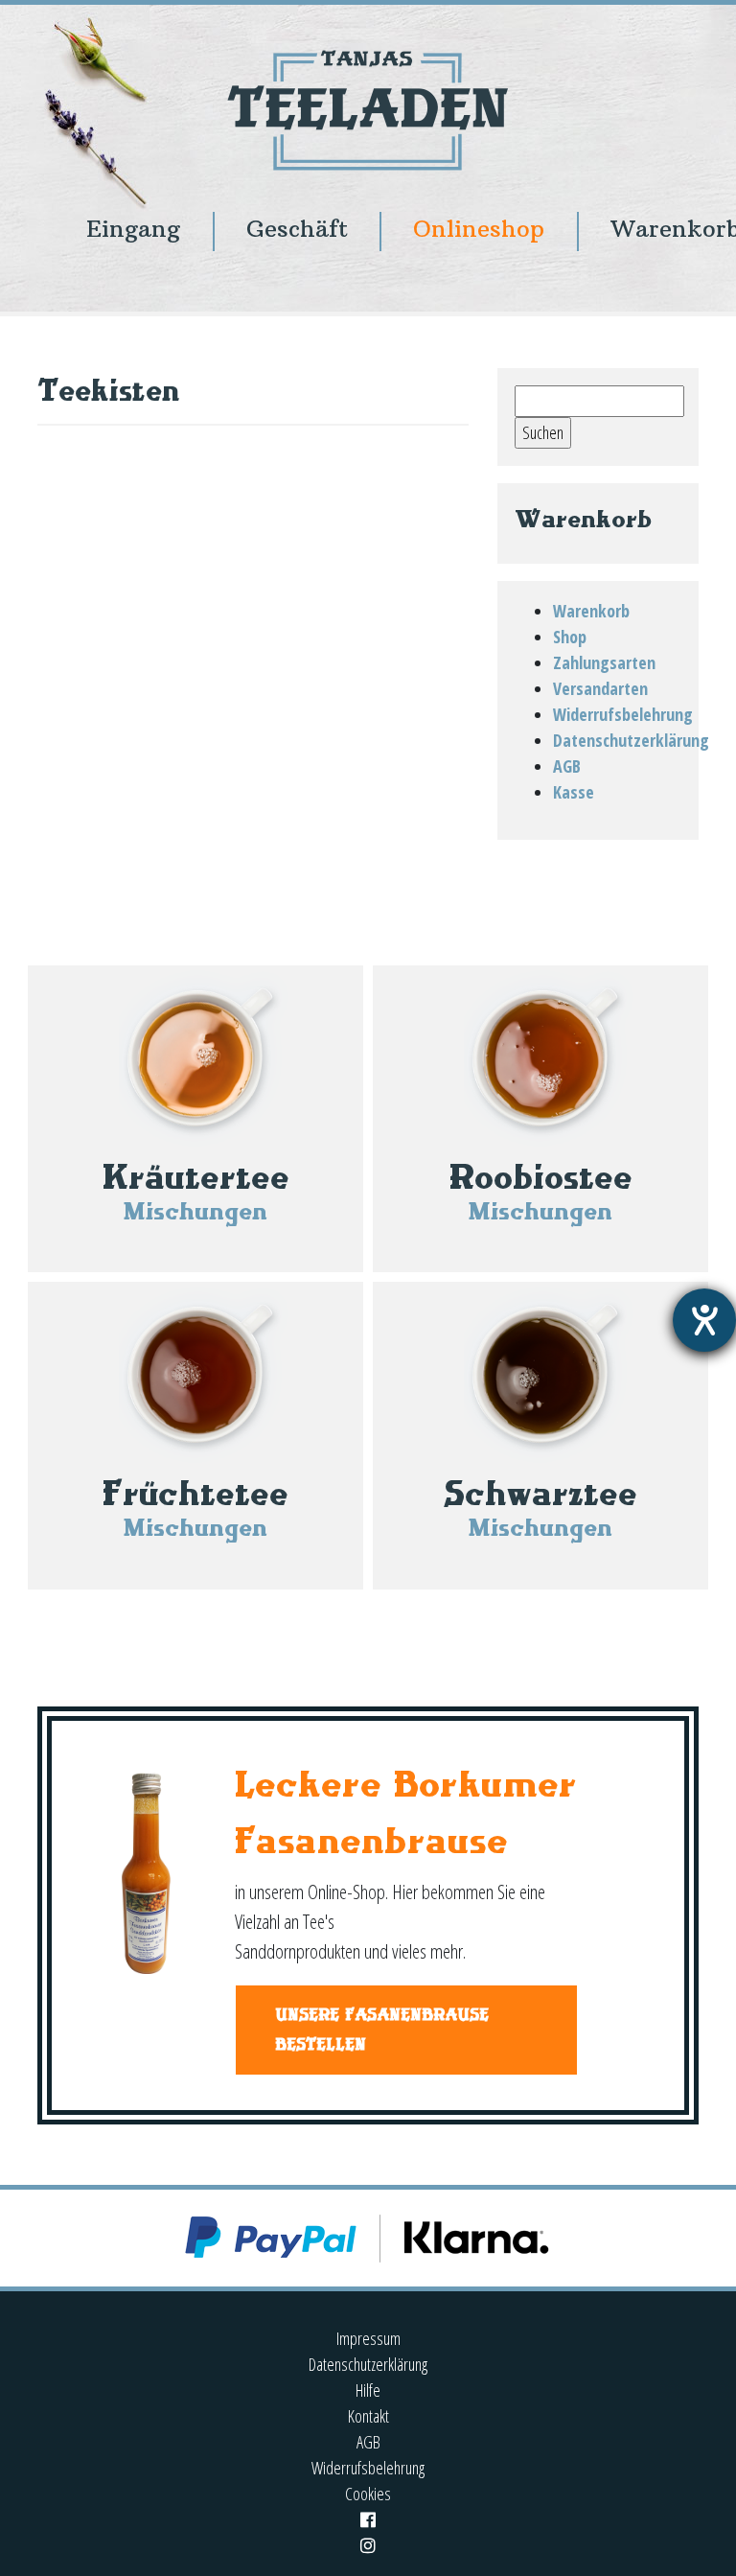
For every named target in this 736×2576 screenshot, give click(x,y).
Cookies (368, 2494)
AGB (567, 766)
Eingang (133, 229)
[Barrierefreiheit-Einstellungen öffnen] (704, 1320)
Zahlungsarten (604, 662)
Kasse (574, 792)
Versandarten (600, 688)
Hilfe (368, 2390)
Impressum (368, 2338)
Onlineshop (479, 229)
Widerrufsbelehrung (623, 714)
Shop (570, 637)
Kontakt (368, 2416)
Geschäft (297, 229)
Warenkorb (591, 611)
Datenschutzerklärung (631, 740)
